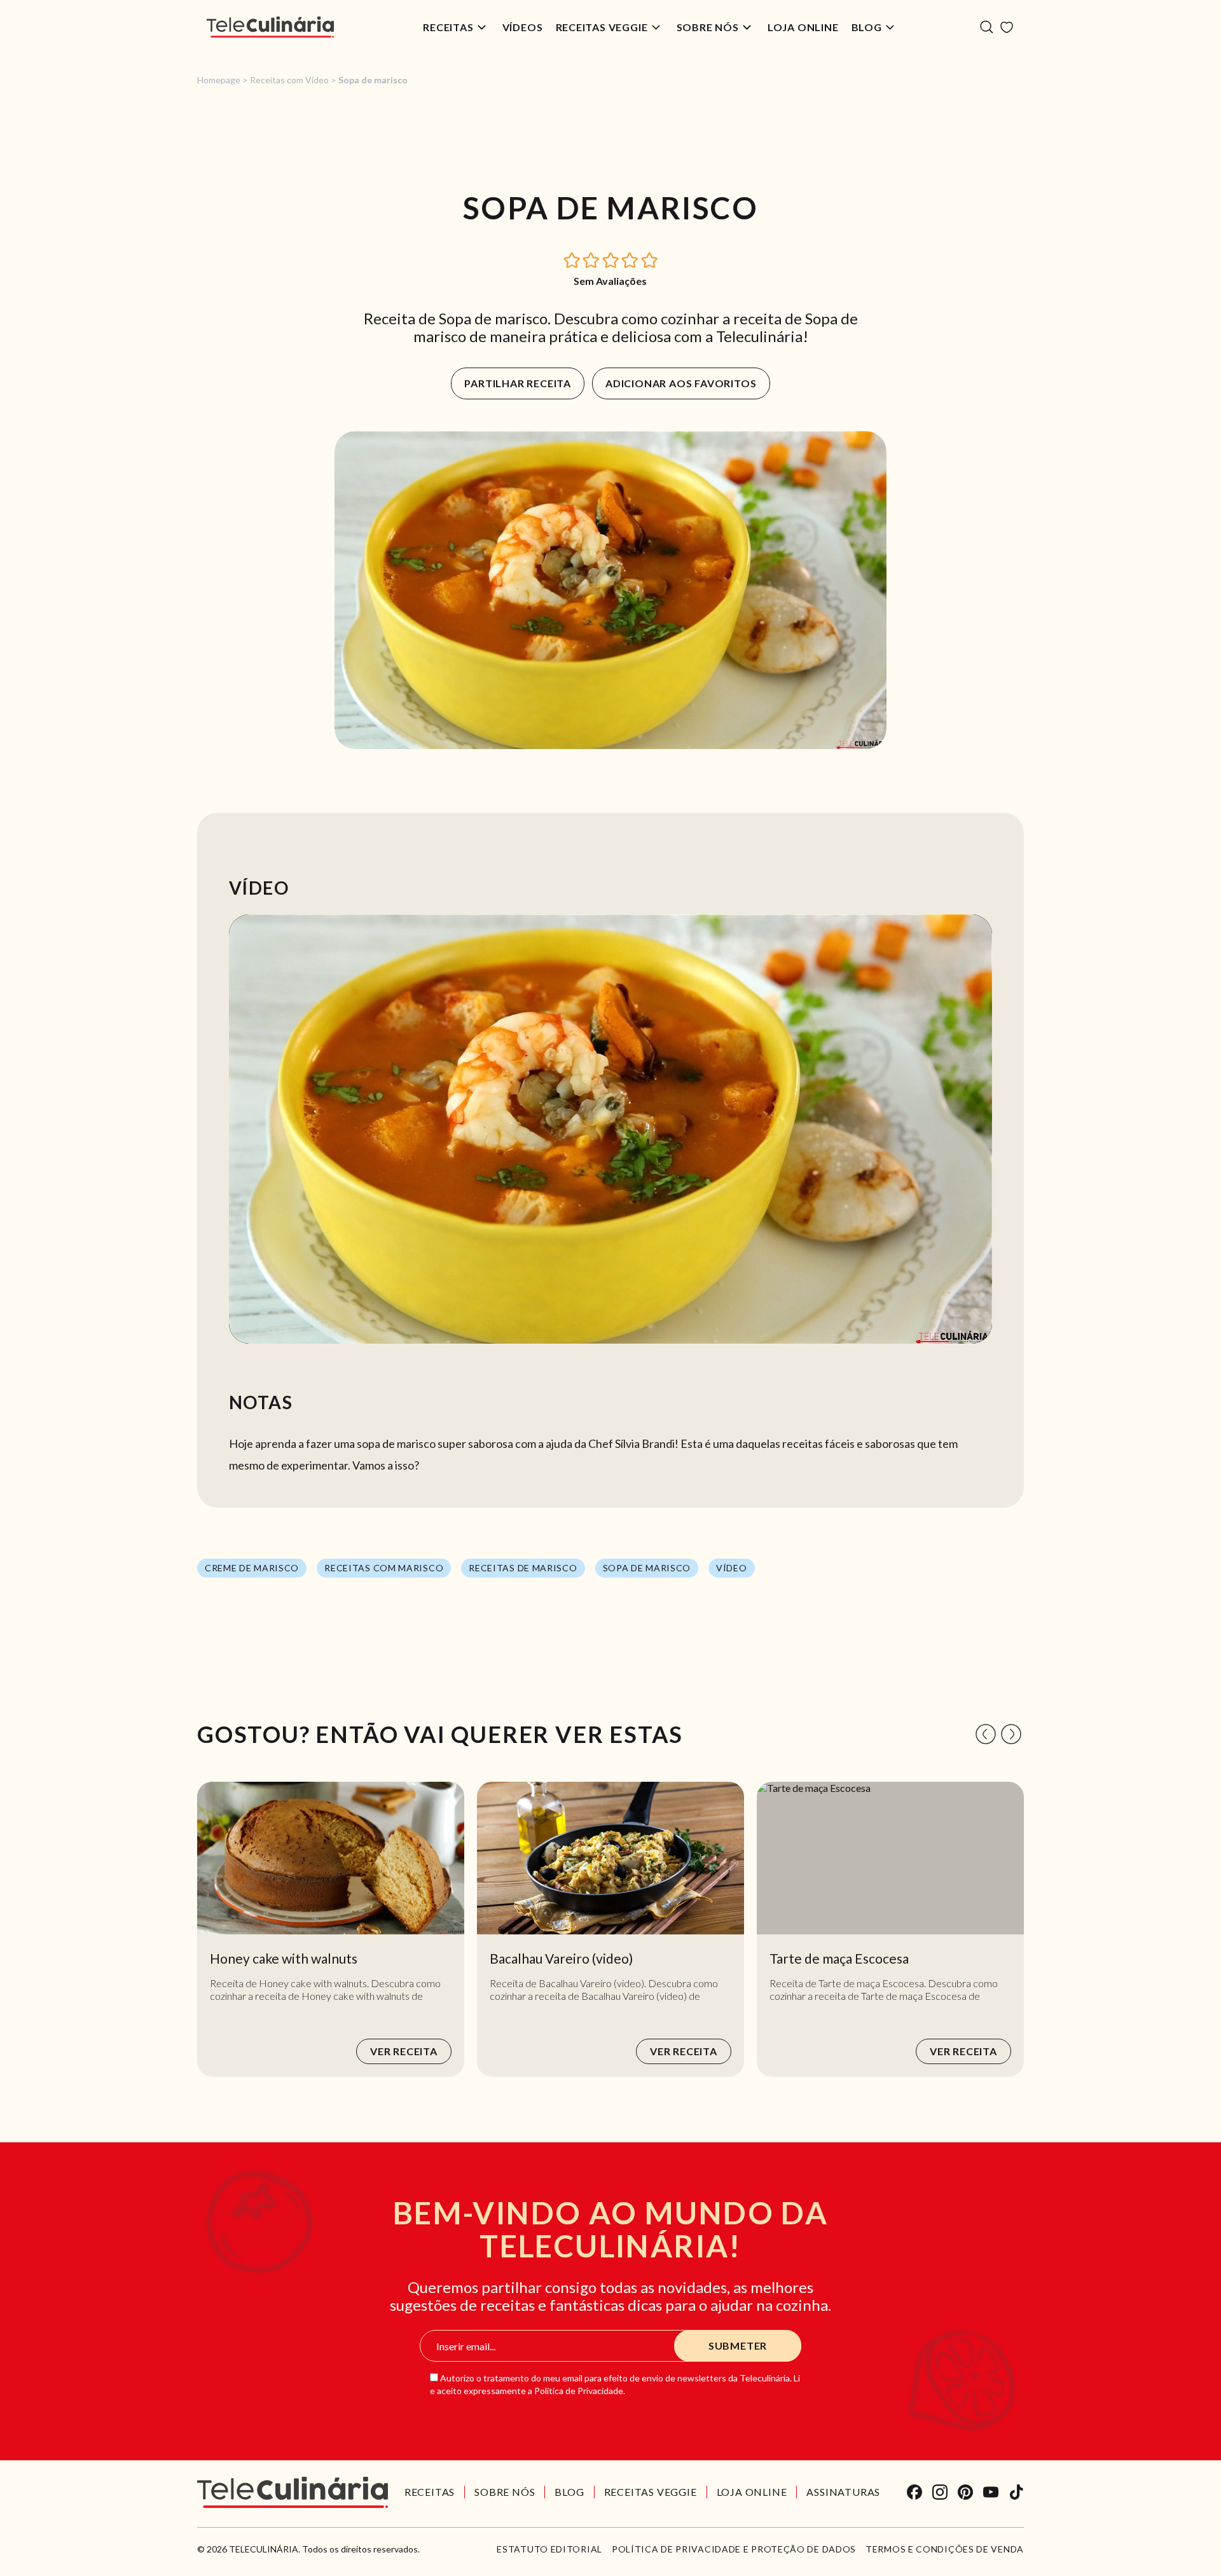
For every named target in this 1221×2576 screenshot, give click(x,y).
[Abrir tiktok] (1016, 2492)
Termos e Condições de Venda (945, 2549)
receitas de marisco (523, 1568)
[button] (572, 259)
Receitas (448, 27)
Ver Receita (404, 2051)
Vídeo (732, 1568)
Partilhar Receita (518, 383)
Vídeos (523, 27)
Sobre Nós (708, 27)
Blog (867, 27)
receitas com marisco (384, 1568)
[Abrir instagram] (940, 2492)
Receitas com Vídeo (289, 80)
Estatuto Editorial (549, 2549)
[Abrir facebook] (914, 2492)
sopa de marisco (647, 1568)
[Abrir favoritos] (1007, 27)
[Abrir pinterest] (965, 2492)
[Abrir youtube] (991, 2492)
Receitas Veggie (602, 27)
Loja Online (803, 27)
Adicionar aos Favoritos (681, 383)
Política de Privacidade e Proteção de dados (734, 2549)
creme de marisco (252, 1568)
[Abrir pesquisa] (987, 27)
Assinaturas (843, 2492)
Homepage (219, 80)
